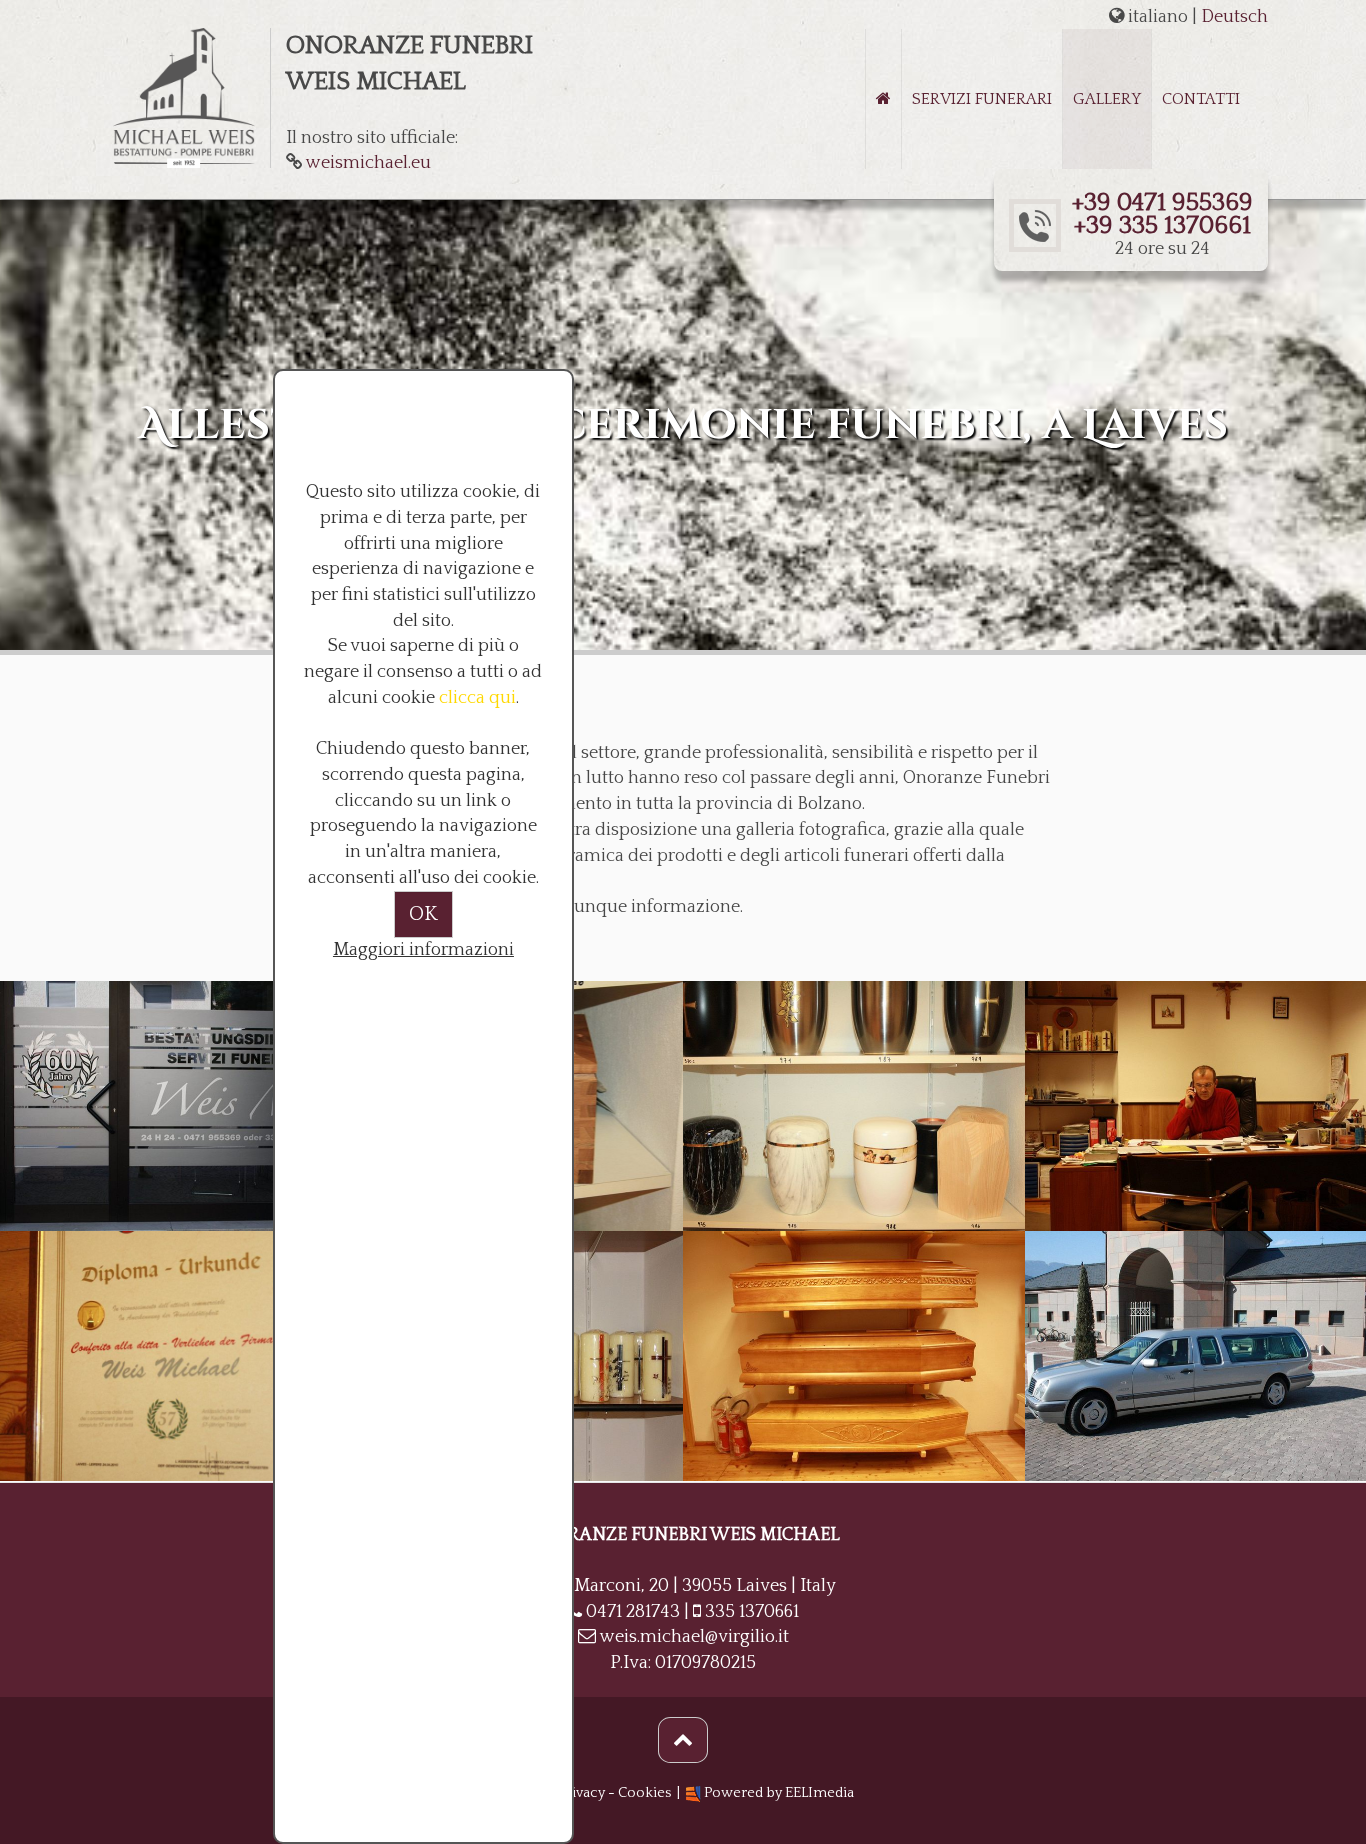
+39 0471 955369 (1162, 203)
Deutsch (1234, 17)
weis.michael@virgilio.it (694, 1637)
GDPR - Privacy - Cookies (589, 1793)
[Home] (883, 99)
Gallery (1107, 99)
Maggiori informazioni (423, 950)
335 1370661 (752, 1612)
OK (423, 914)
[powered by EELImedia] (692, 1793)
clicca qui (477, 698)
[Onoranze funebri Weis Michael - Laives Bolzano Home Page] (184, 97)
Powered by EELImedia (779, 1793)
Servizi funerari (982, 99)
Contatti (1201, 99)
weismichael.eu (368, 163)
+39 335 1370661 (1162, 226)
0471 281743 (633, 1612)
